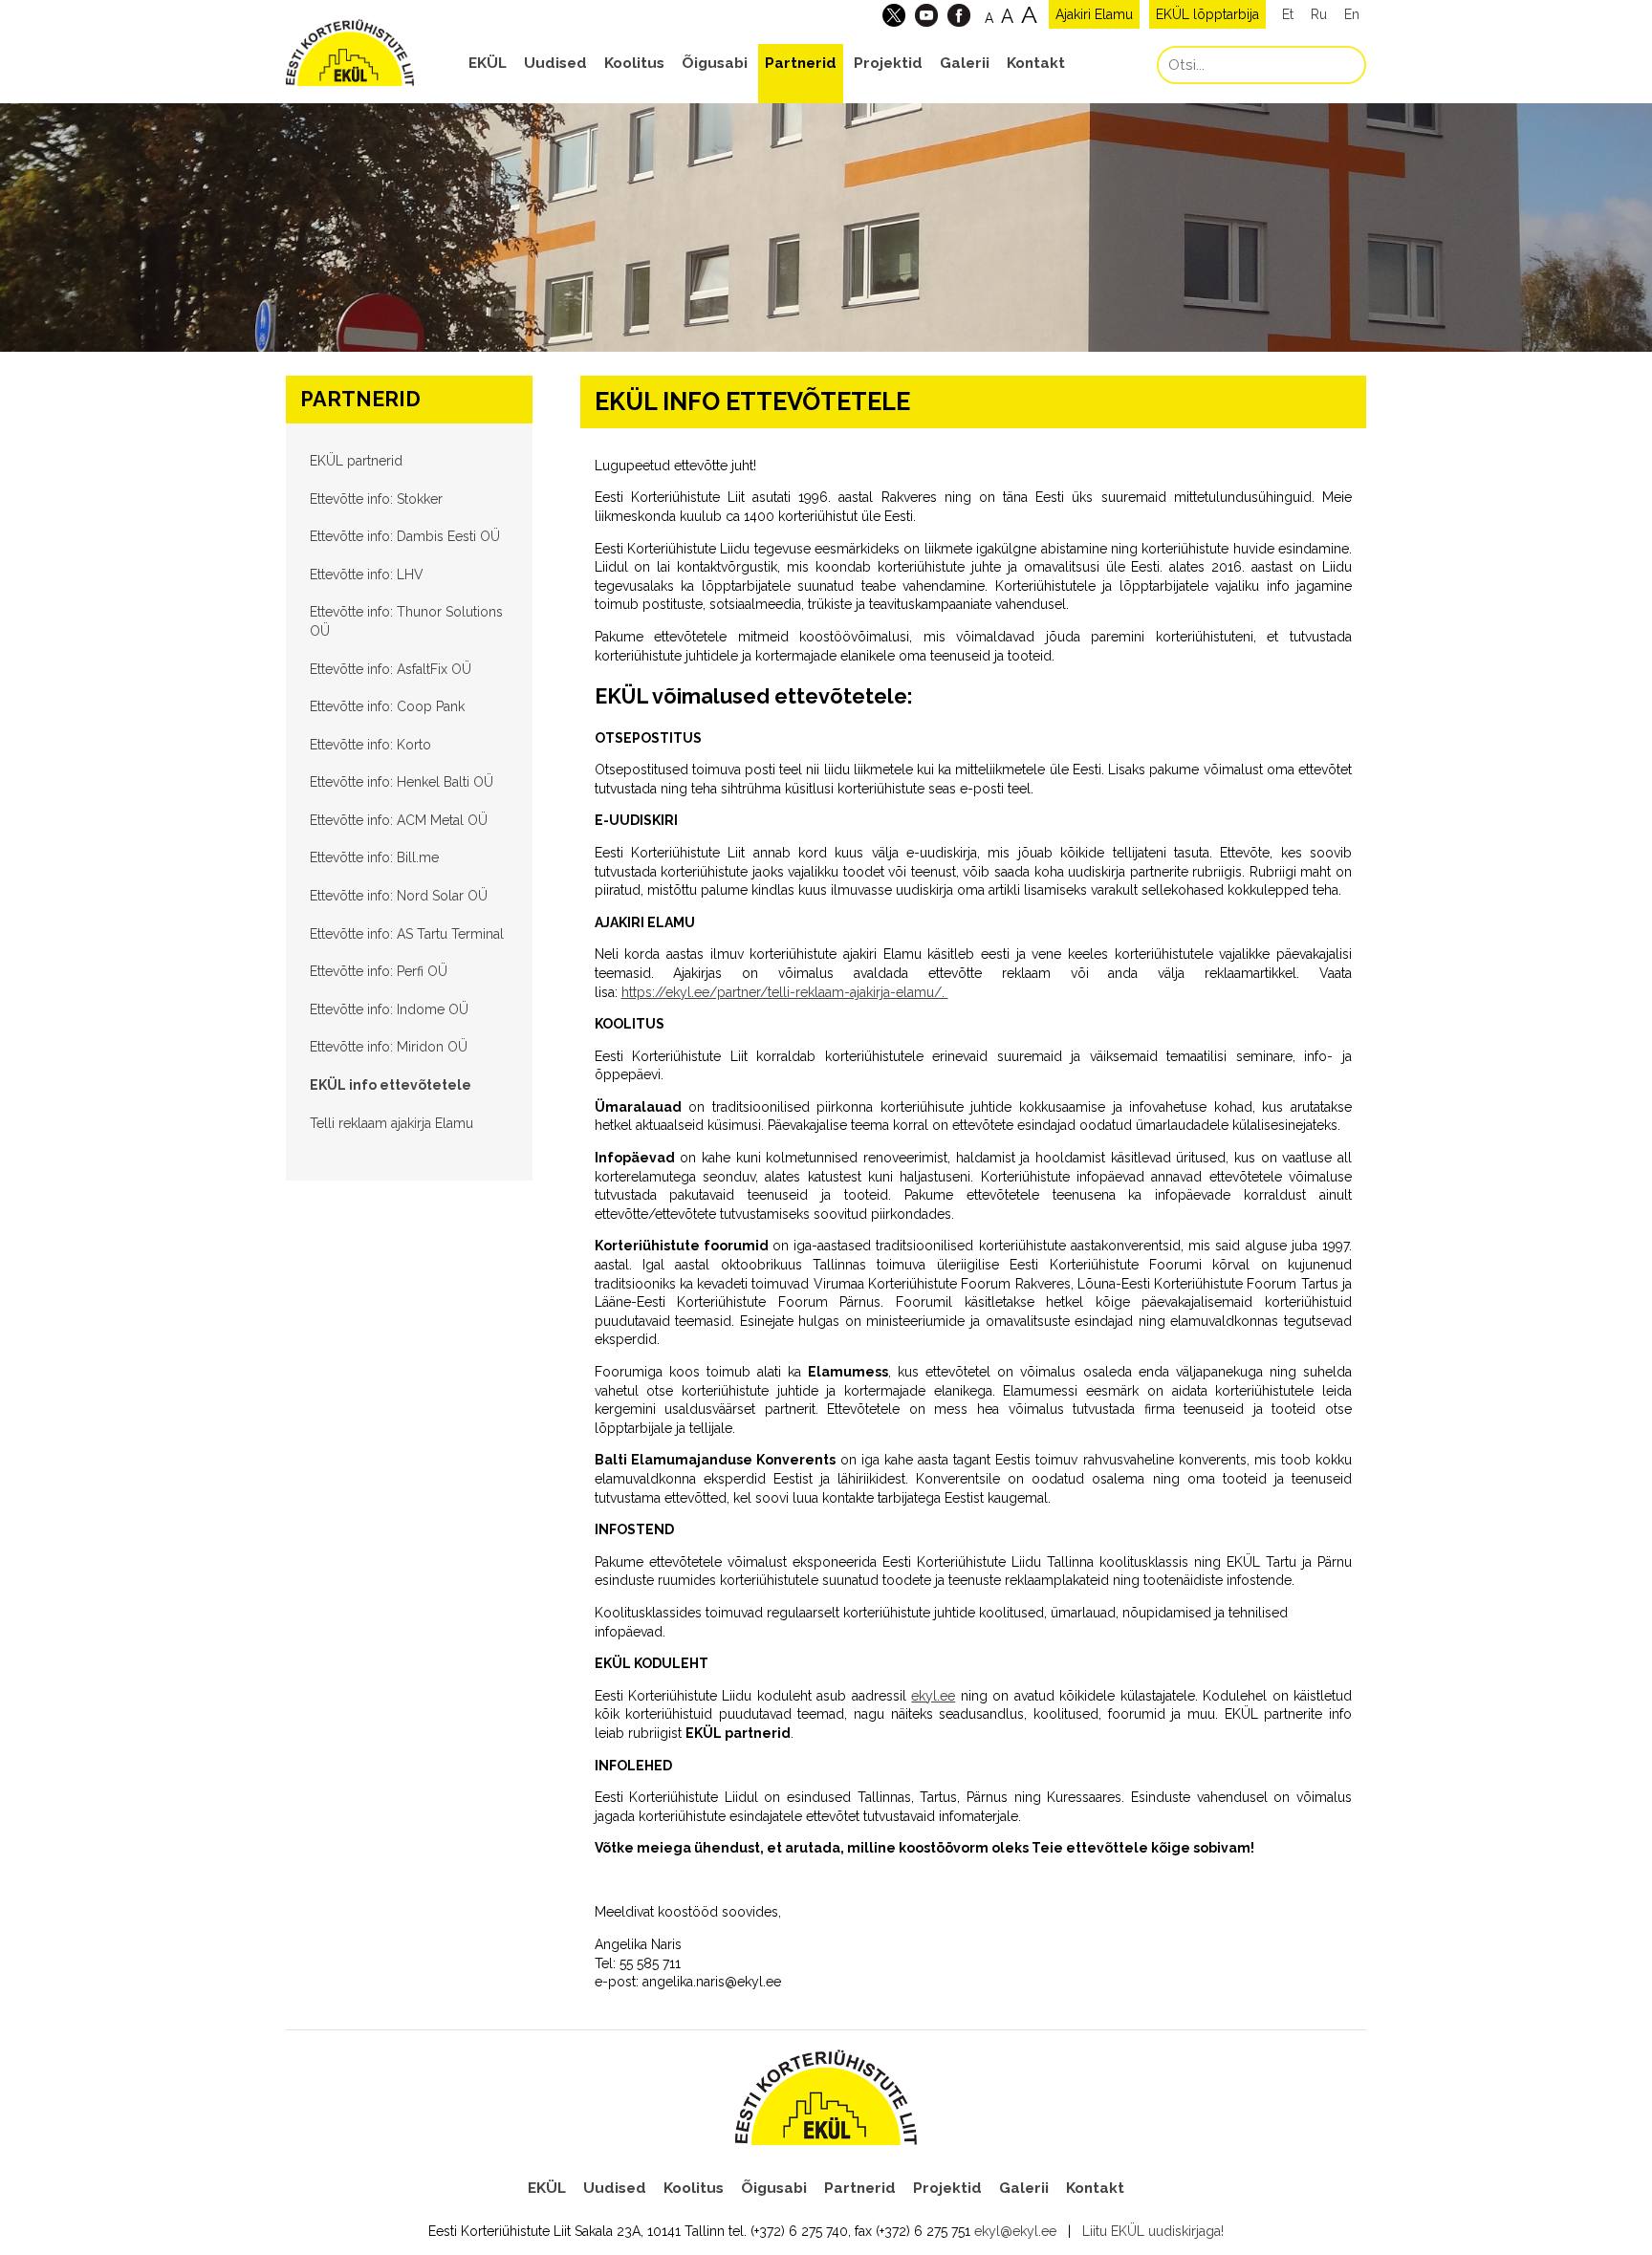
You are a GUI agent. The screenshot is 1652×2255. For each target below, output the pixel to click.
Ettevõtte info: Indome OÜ (389, 1009)
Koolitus (634, 63)
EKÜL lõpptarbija (1207, 14)
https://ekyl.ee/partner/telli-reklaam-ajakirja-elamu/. (785, 992)
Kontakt (1036, 63)
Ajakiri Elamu (1094, 14)
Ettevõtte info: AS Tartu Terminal (407, 934)
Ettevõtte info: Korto (370, 745)
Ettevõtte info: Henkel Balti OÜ (402, 782)
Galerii (965, 63)
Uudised (555, 63)
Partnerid (801, 63)
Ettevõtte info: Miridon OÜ (389, 1047)
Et (1288, 14)
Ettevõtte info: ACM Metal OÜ (399, 820)
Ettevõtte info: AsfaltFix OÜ (391, 669)
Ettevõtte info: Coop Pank (387, 706)
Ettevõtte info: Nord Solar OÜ (399, 896)
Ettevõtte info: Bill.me (374, 857)
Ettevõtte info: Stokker (376, 499)
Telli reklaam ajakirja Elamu (391, 1123)
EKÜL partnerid (356, 461)
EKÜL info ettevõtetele (391, 1085)
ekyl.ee (933, 1696)
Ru (1319, 14)
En (1352, 14)
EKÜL (488, 63)
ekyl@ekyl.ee (1015, 2231)
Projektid (888, 63)
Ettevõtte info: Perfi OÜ (379, 971)
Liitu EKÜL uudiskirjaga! (1153, 2231)
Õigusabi (715, 63)
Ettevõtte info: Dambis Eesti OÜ (405, 536)
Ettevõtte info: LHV (367, 575)
